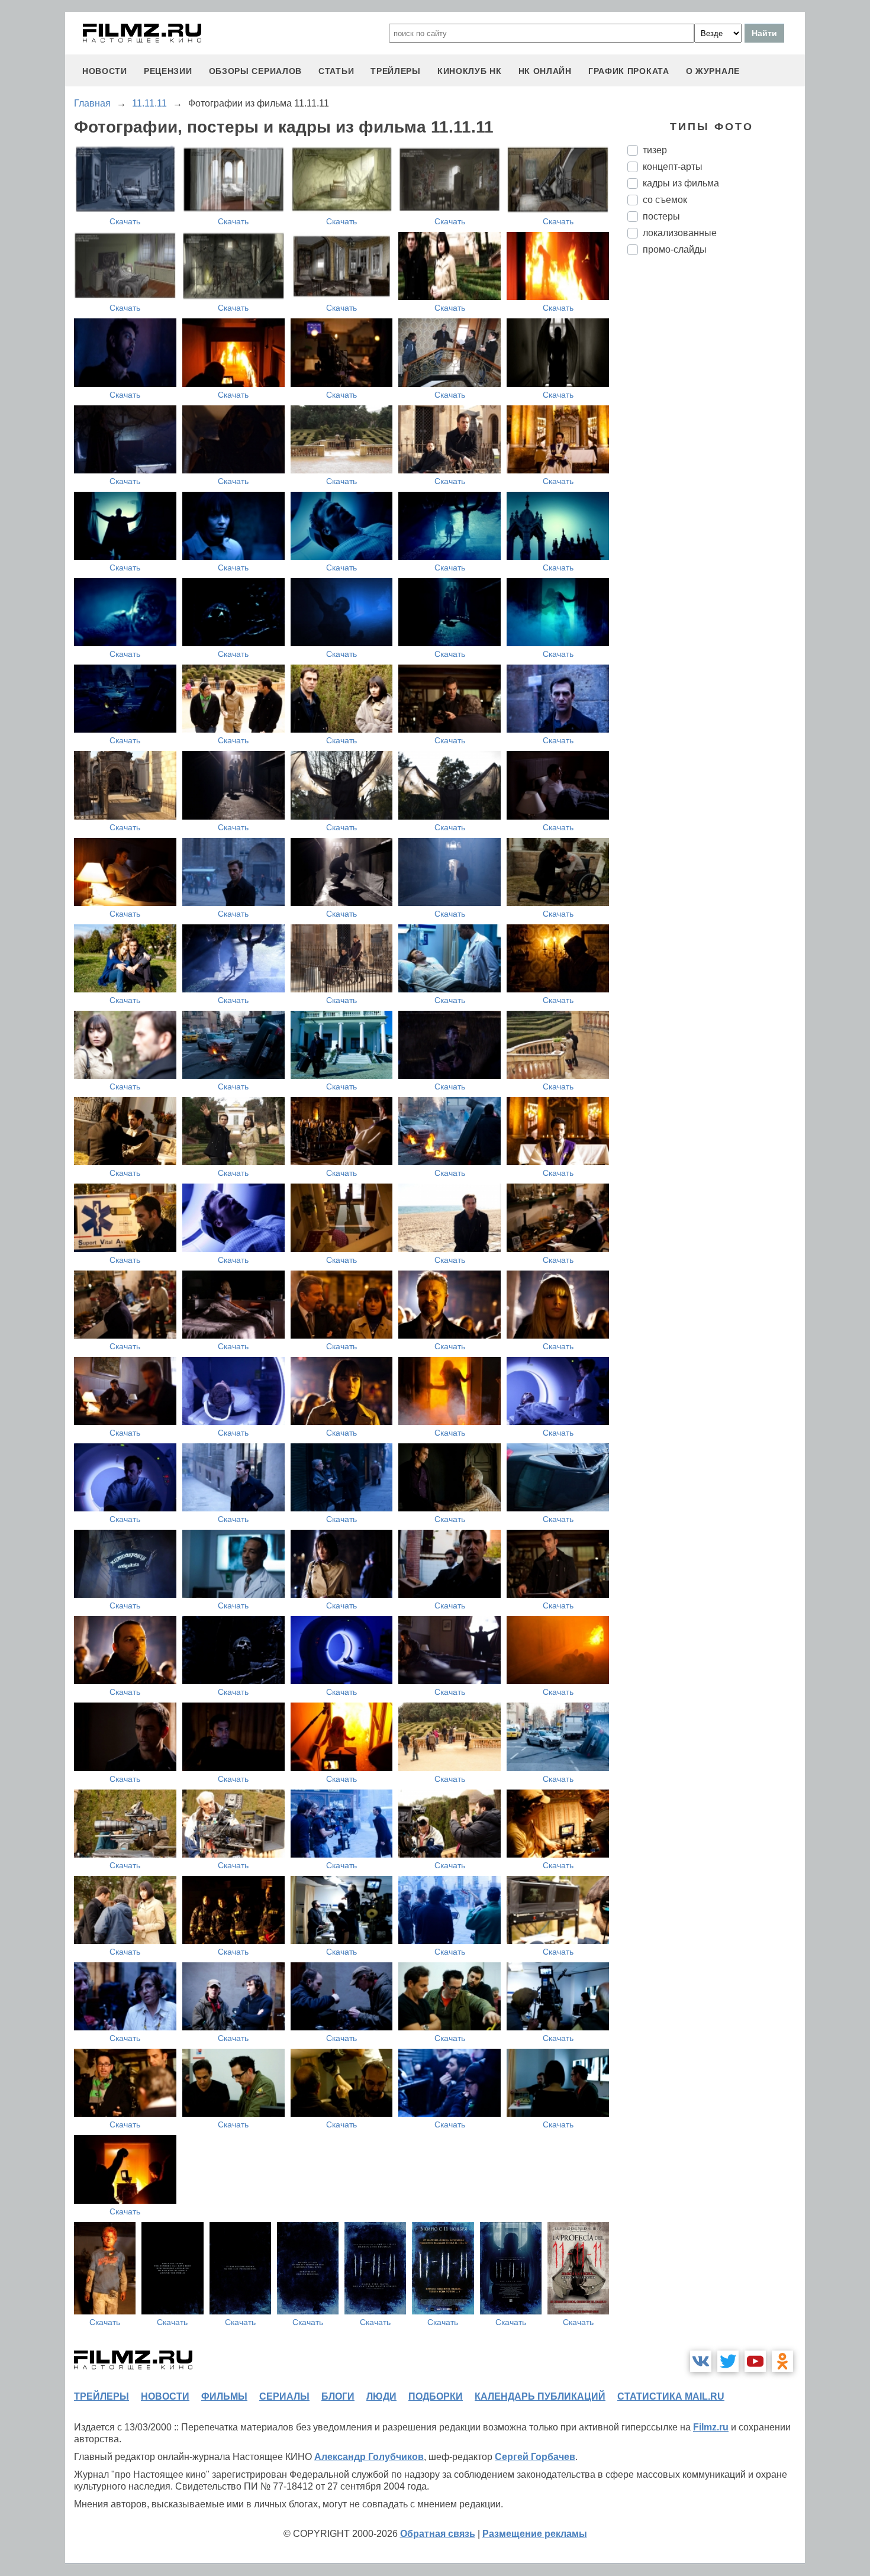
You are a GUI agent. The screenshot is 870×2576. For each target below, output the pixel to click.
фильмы (224, 2396)
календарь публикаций (540, 2396)
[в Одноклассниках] (782, 2361)
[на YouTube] (755, 2361)
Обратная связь (438, 2534)
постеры (661, 216)
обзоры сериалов (256, 71)
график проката (629, 71)
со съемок (665, 200)
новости (105, 71)
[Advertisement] (716, 462)
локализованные (680, 233)
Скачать (125, 221)
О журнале (713, 71)
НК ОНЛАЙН (545, 71)
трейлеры (396, 71)
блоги (338, 2396)
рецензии (168, 71)
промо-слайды (675, 249)
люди (381, 2396)
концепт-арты (673, 167)
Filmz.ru (711, 2427)
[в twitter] (728, 2361)
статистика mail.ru (671, 2396)
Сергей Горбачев (535, 2457)
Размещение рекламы (535, 2534)
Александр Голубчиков (369, 2457)
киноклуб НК (470, 71)
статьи (336, 71)
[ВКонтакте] (701, 2361)
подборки (436, 2396)
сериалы (284, 2396)
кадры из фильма (681, 183)
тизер (655, 150)
